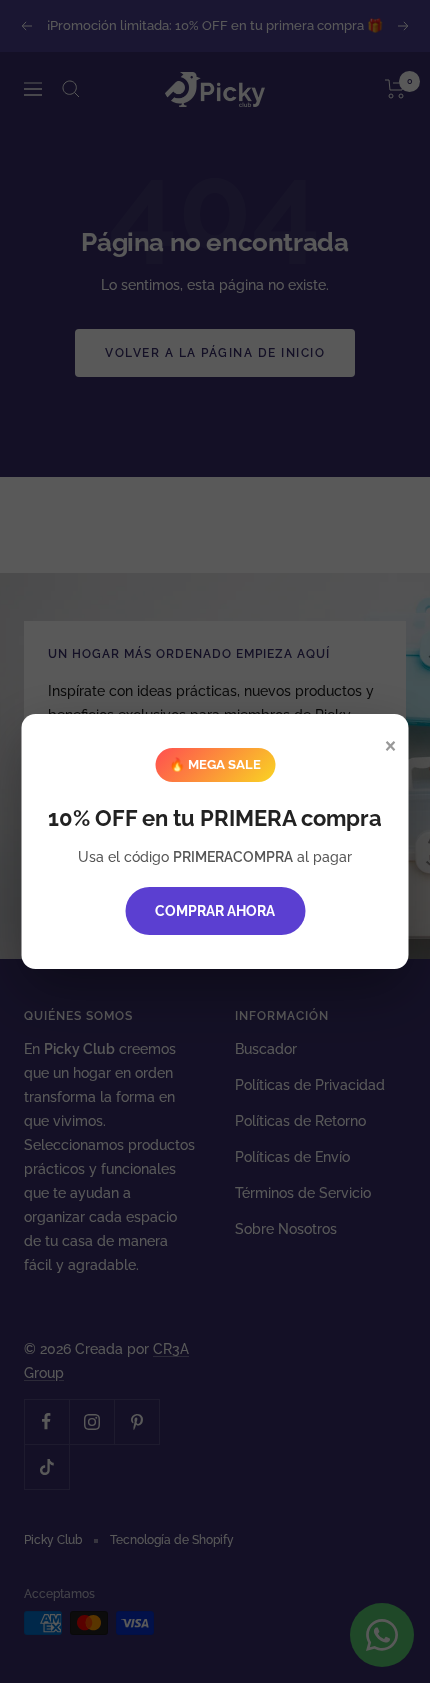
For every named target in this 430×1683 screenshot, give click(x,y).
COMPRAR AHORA (215, 911)
